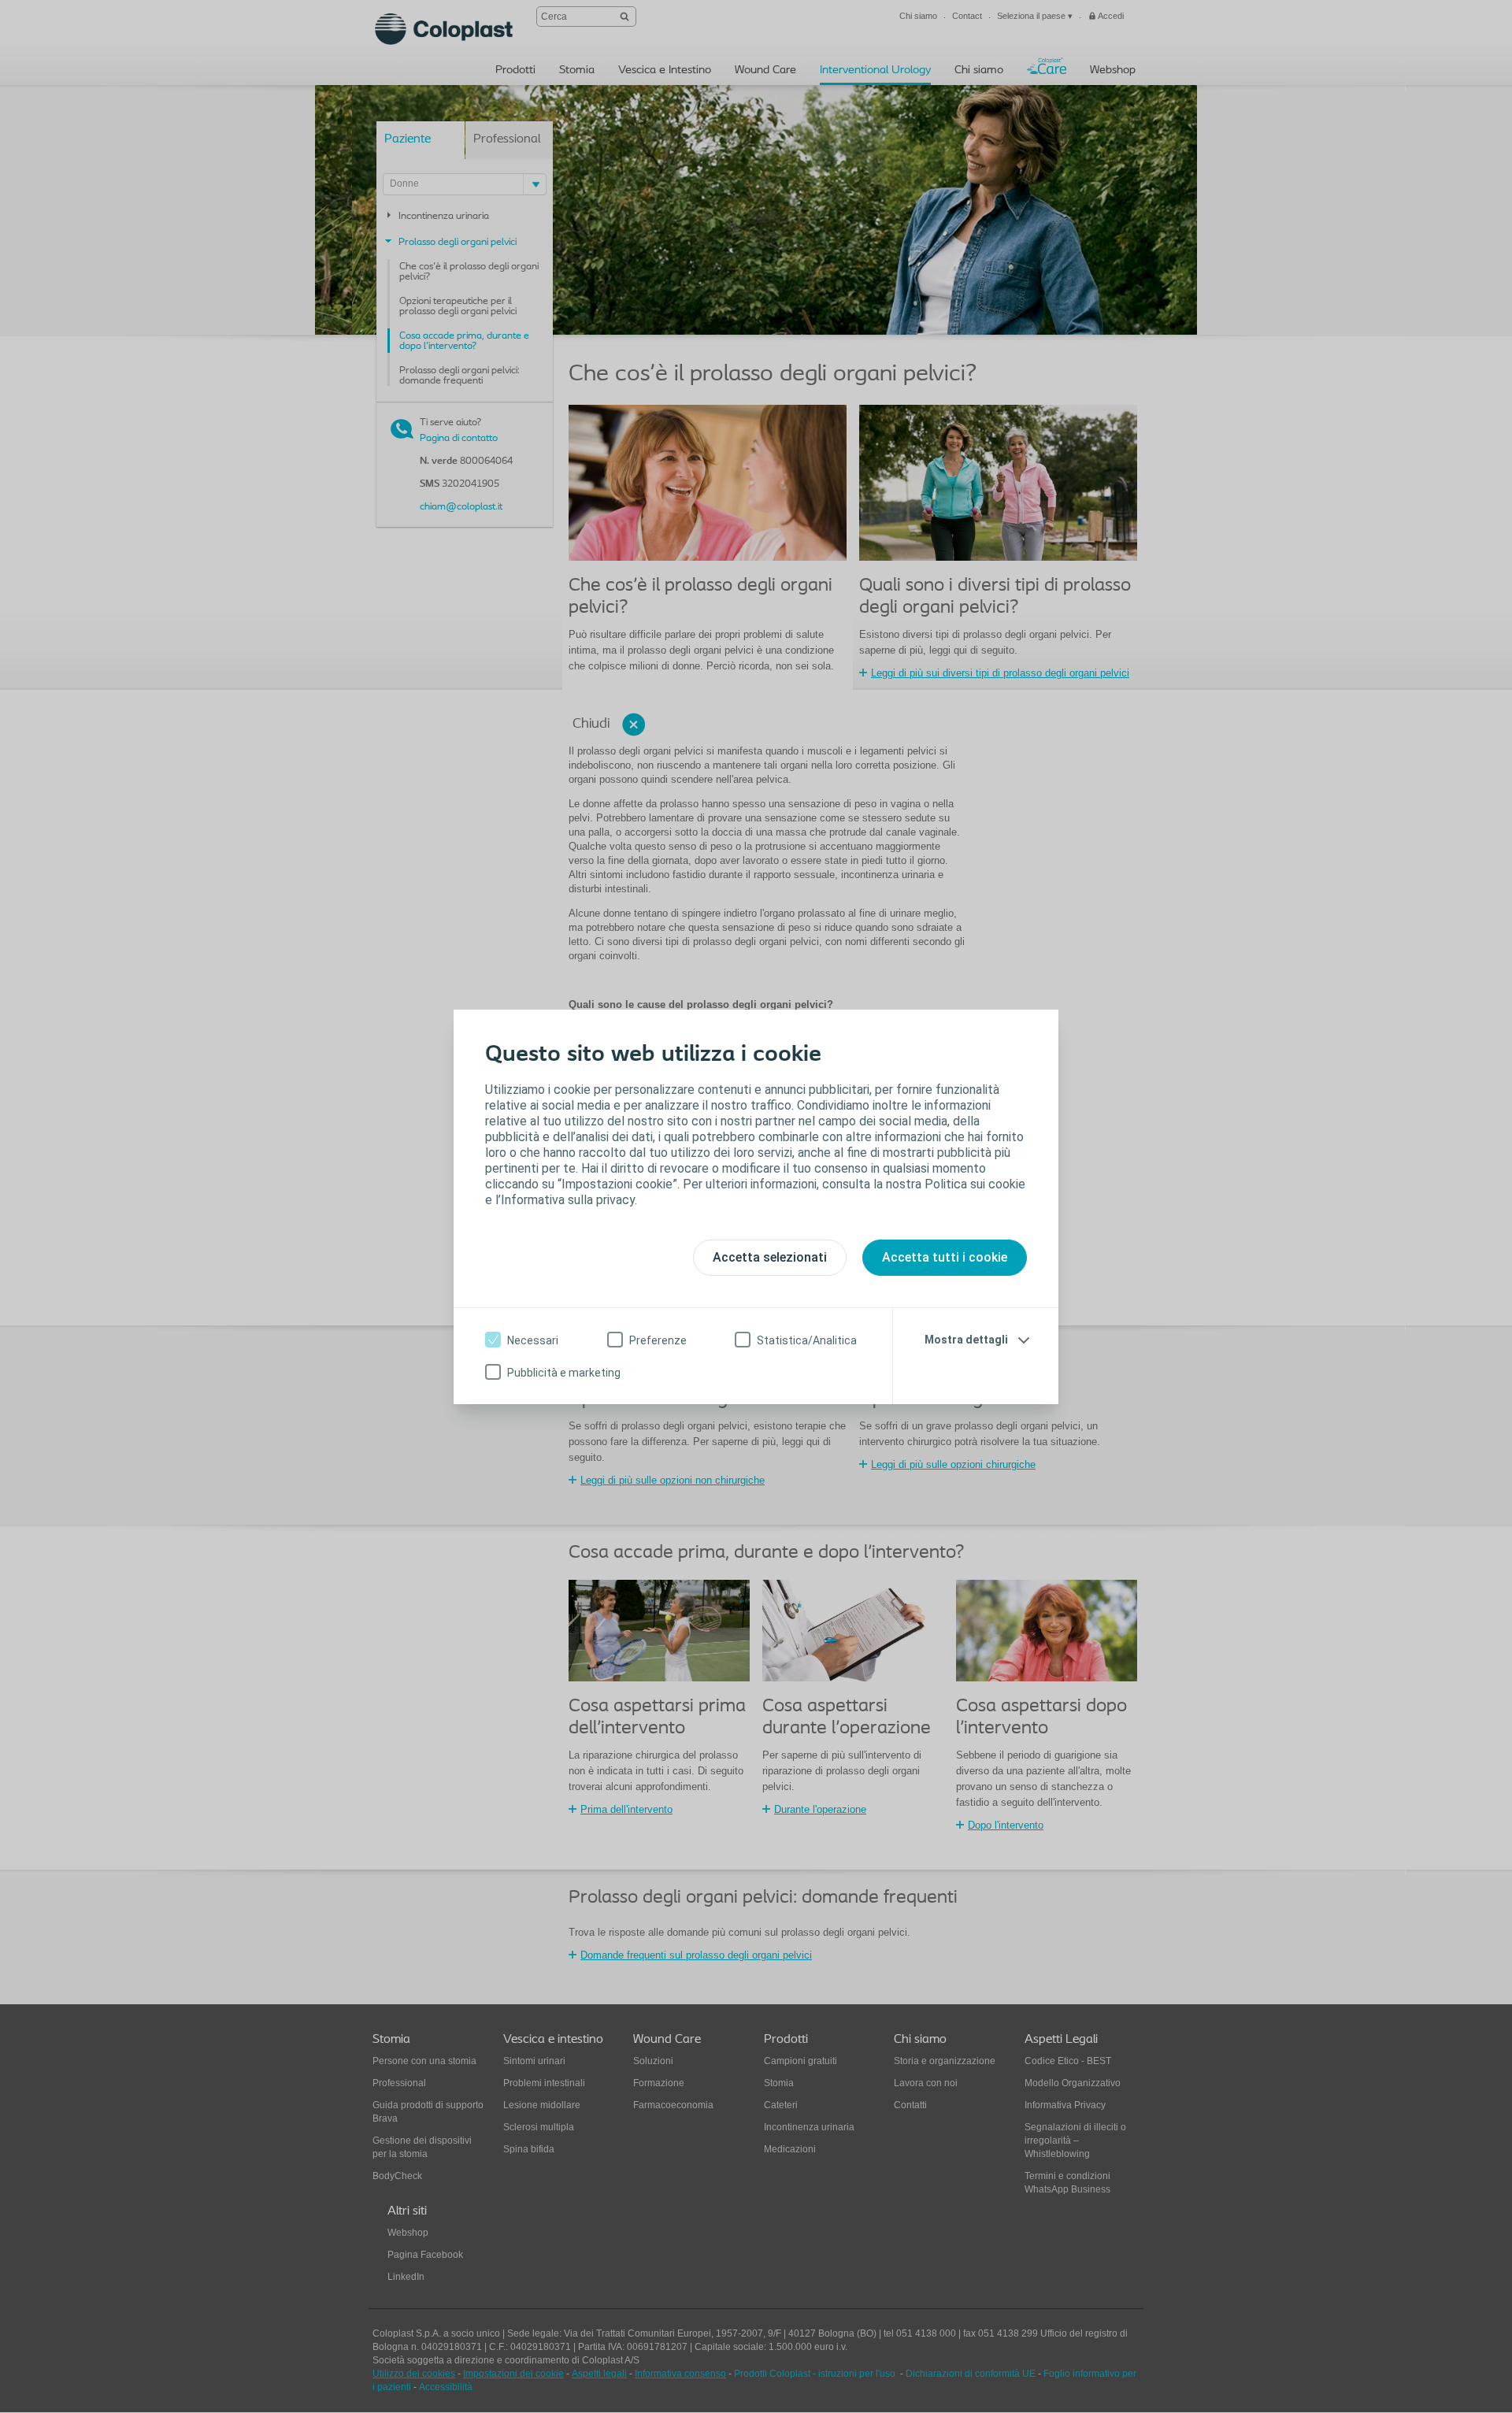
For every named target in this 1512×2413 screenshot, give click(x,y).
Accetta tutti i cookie (945, 1257)
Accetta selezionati (770, 1257)
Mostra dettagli (966, 1340)
